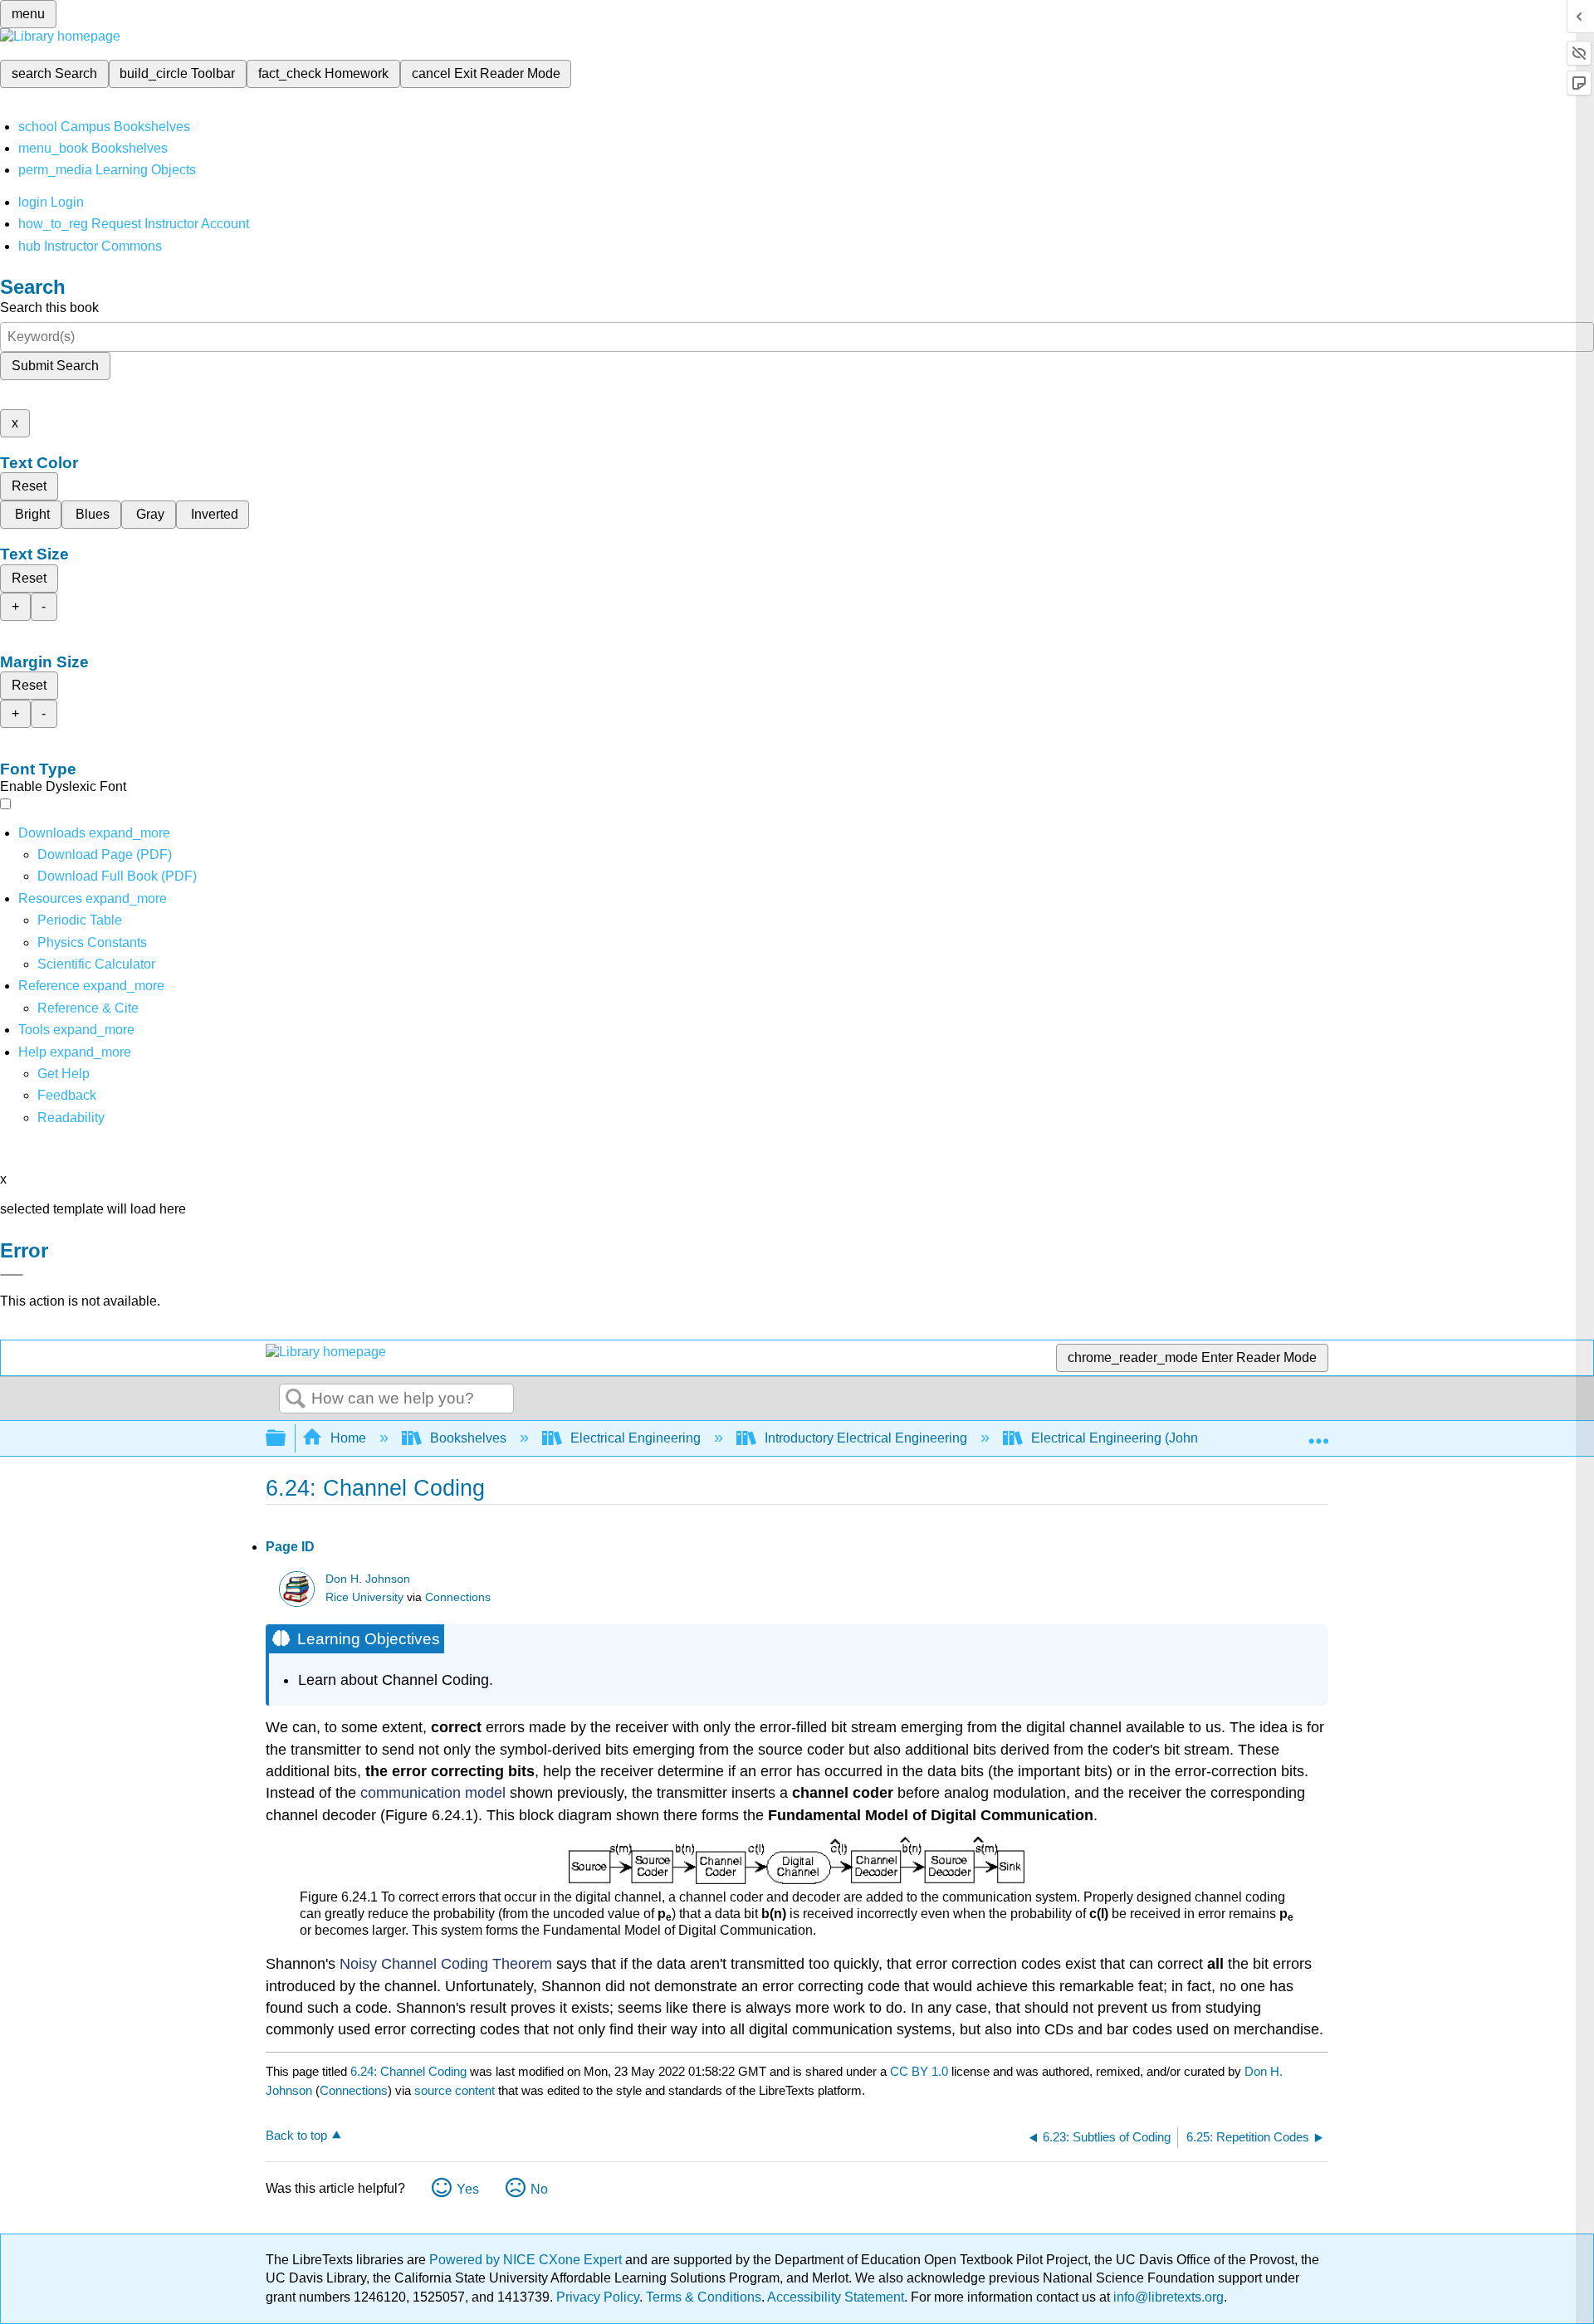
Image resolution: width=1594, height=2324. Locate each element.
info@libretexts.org (1167, 2297)
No (539, 2189)
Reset (29, 486)
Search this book (49, 308)
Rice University (364, 1597)
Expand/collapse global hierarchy (286, 1439)
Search (296, 1399)
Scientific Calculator (96, 964)
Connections (458, 1597)
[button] (67, 1095)
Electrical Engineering (636, 1438)
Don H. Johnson (368, 1579)
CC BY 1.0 (919, 2071)
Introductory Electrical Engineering (866, 1438)
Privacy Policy (598, 2297)
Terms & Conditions (704, 2297)
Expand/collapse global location (1318, 1433)
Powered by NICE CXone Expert (527, 2260)
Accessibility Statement (836, 2297)
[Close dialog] (12, 1275)
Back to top (296, 2135)
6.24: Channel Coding (408, 2071)
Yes (468, 2189)
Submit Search (55, 366)
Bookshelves (468, 1438)
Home (348, 1438)
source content (455, 2090)
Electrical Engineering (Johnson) (1127, 1438)
